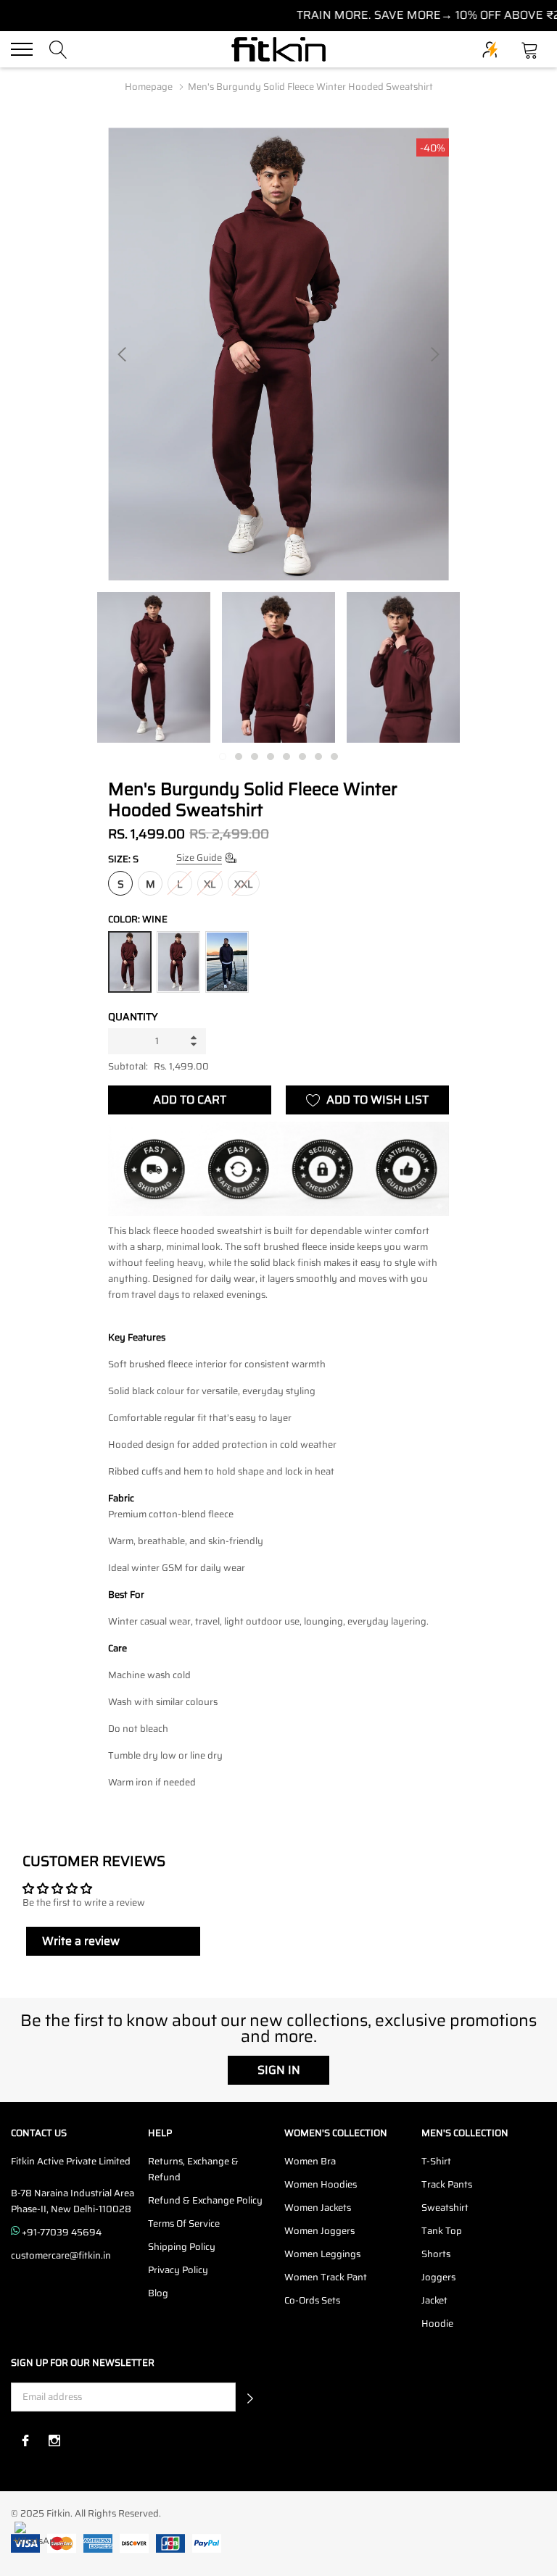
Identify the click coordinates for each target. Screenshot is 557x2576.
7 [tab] (318, 756)
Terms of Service (184, 2223)
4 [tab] (271, 756)
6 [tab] (302, 756)
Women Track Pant (326, 2277)
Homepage (149, 87)
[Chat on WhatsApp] (34, 2542)
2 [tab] (239, 756)
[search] (58, 48)
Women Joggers (319, 2231)
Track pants (447, 2184)
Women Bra (310, 2161)
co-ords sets (312, 2300)
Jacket (434, 2300)
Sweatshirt (445, 2208)
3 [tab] (255, 756)
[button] (250, 2397)
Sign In (279, 2070)
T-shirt (436, 2161)
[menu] (22, 49)
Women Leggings (322, 2254)
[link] (154, 667)
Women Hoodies (321, 2184)
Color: (138, 919)
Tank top (442, 2231)
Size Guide (199, 858)
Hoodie (437, 2323)
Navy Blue (227, 962)
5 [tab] (286, 756)
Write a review (81, 1941)
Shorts (436, 2254)
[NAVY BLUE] (227, 962)
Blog (158, 2293)
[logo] (278, 50)
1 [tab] (223, 756)
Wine (130, 962)
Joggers (438, 2277)
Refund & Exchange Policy (205, 2200)
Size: (123, 859)
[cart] (530, 48)
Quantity (133, 1017)
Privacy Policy (178, 2270)
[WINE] (178, 962)
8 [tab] (334, 756)
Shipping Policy (182, 2247)
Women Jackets (318, 2208)
